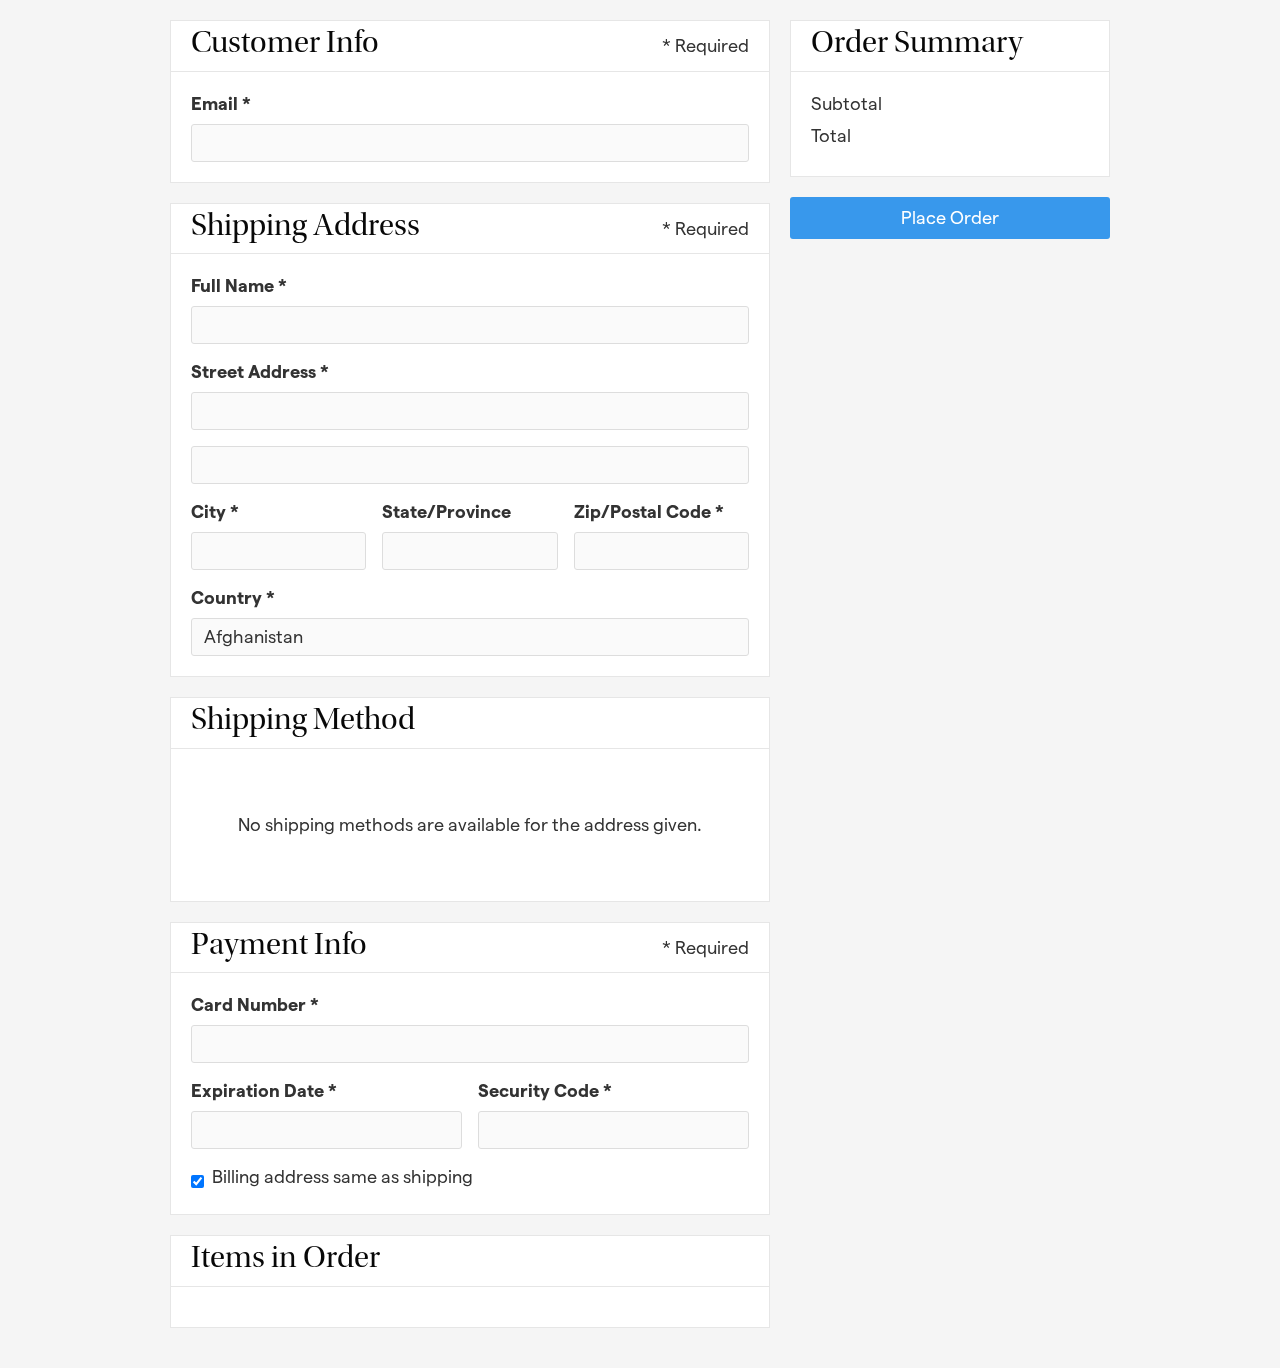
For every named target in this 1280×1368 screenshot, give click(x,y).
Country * (233, 597)
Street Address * (260, 371)
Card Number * (255, 1004)
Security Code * (545, 1090)
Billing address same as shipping (342, 1176)
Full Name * (239, 285)
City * (215, 511)
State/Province (446, 511)
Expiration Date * (264, 1090)
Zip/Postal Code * (649, 511)
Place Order (950, 217)
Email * (221, 103)
